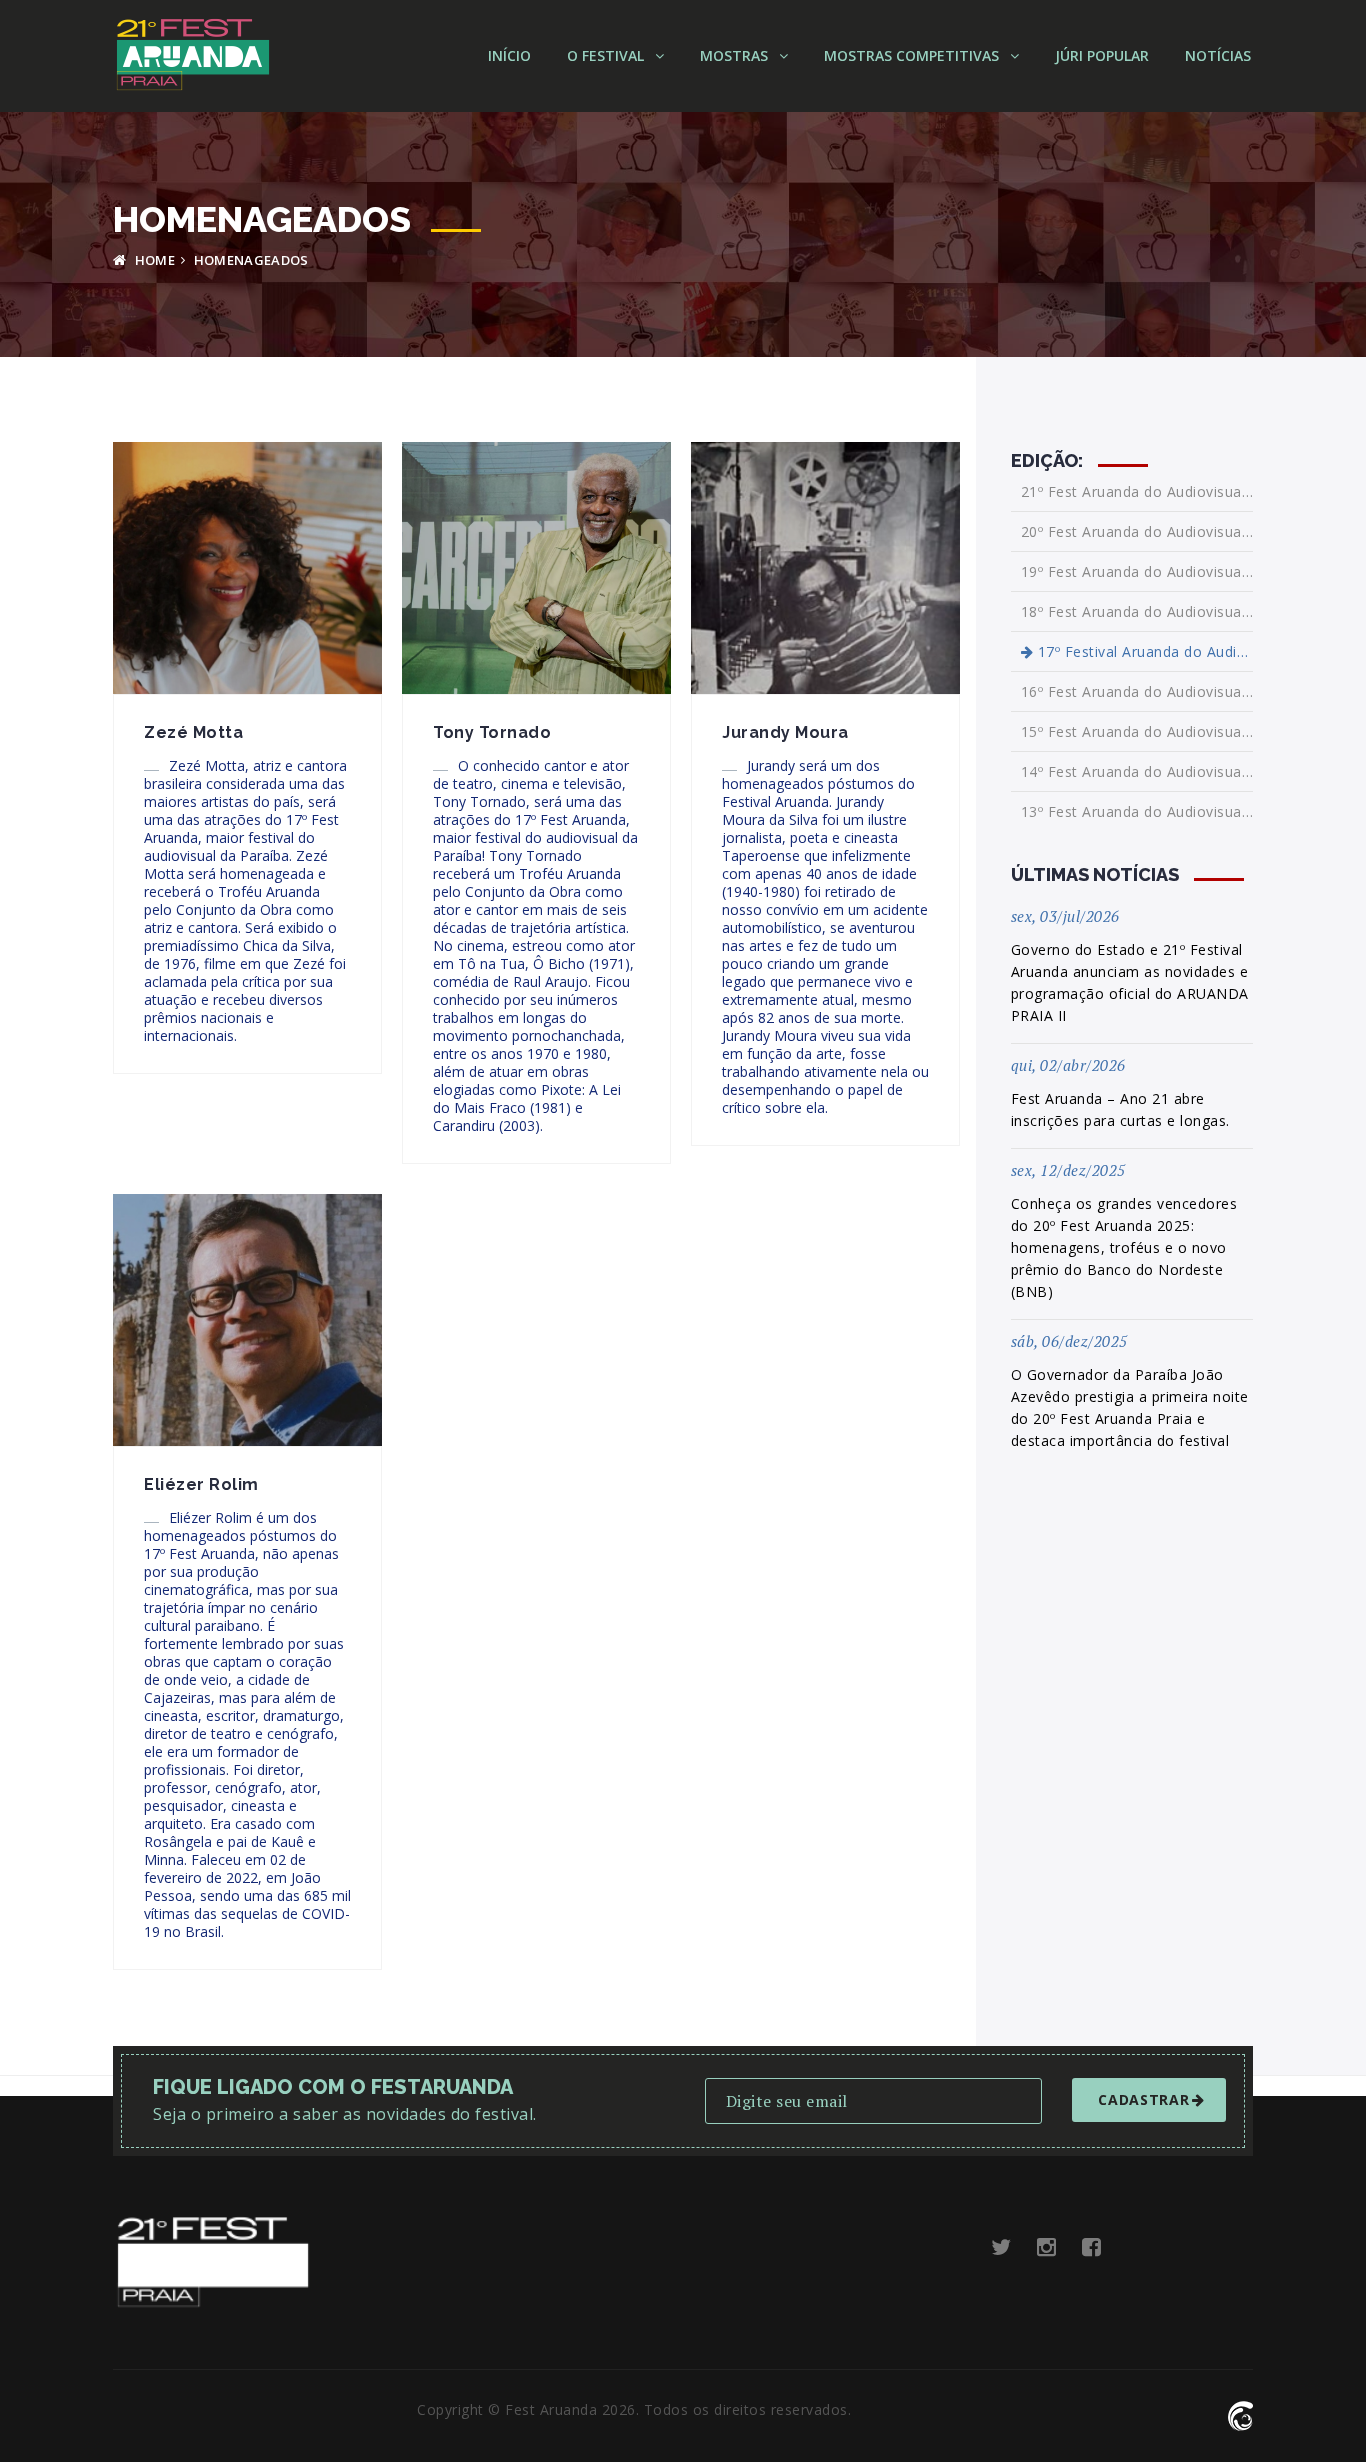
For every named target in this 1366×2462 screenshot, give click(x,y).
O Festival (607, 55)
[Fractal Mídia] (1240, 2413)
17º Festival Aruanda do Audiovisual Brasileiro (1143, 651)
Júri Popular (1102, 55)
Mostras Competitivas (913, 55)
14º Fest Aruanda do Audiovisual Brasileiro (1137, 771)
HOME (153, 260)
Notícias (1218, 55)
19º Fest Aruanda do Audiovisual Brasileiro (1137, 571)
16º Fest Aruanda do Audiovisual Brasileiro (1137, 691)
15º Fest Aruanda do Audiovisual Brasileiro (1137, 731)
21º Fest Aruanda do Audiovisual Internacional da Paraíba (1137, 492)
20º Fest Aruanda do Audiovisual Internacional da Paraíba (1137, 531)
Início (509, 55)
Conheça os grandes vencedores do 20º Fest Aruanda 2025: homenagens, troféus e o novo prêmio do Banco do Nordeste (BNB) (1124, 1247)
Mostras (736, 55)
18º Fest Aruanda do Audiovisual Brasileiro (1137, 611)
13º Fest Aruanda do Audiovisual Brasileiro (1137, 811)
